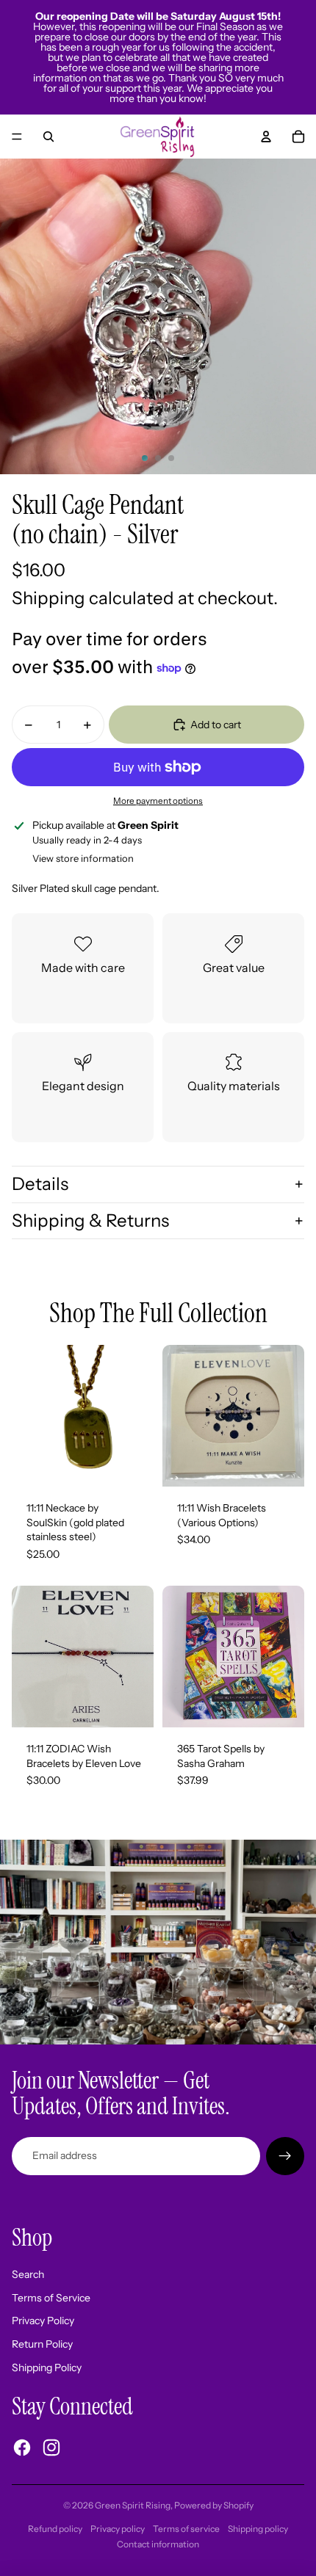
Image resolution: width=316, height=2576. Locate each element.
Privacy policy (118, 2529)
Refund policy (55, 2529)
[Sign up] (285, 2156)
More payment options (158, 801)
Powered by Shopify (214, 2505)
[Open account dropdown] (266, 137)
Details (40, 1184)
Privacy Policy (43, 2321)
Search (28, 2274)
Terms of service (186, 2529)
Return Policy (42, 2344)
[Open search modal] (49, 137)
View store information (83, 858)
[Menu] (17, 137)
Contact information (158, 2544)
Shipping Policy (47, 2368)
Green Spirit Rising (133, 2505)
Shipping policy (258, 2529)
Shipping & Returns (90, 1220)
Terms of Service (51, 2298)
